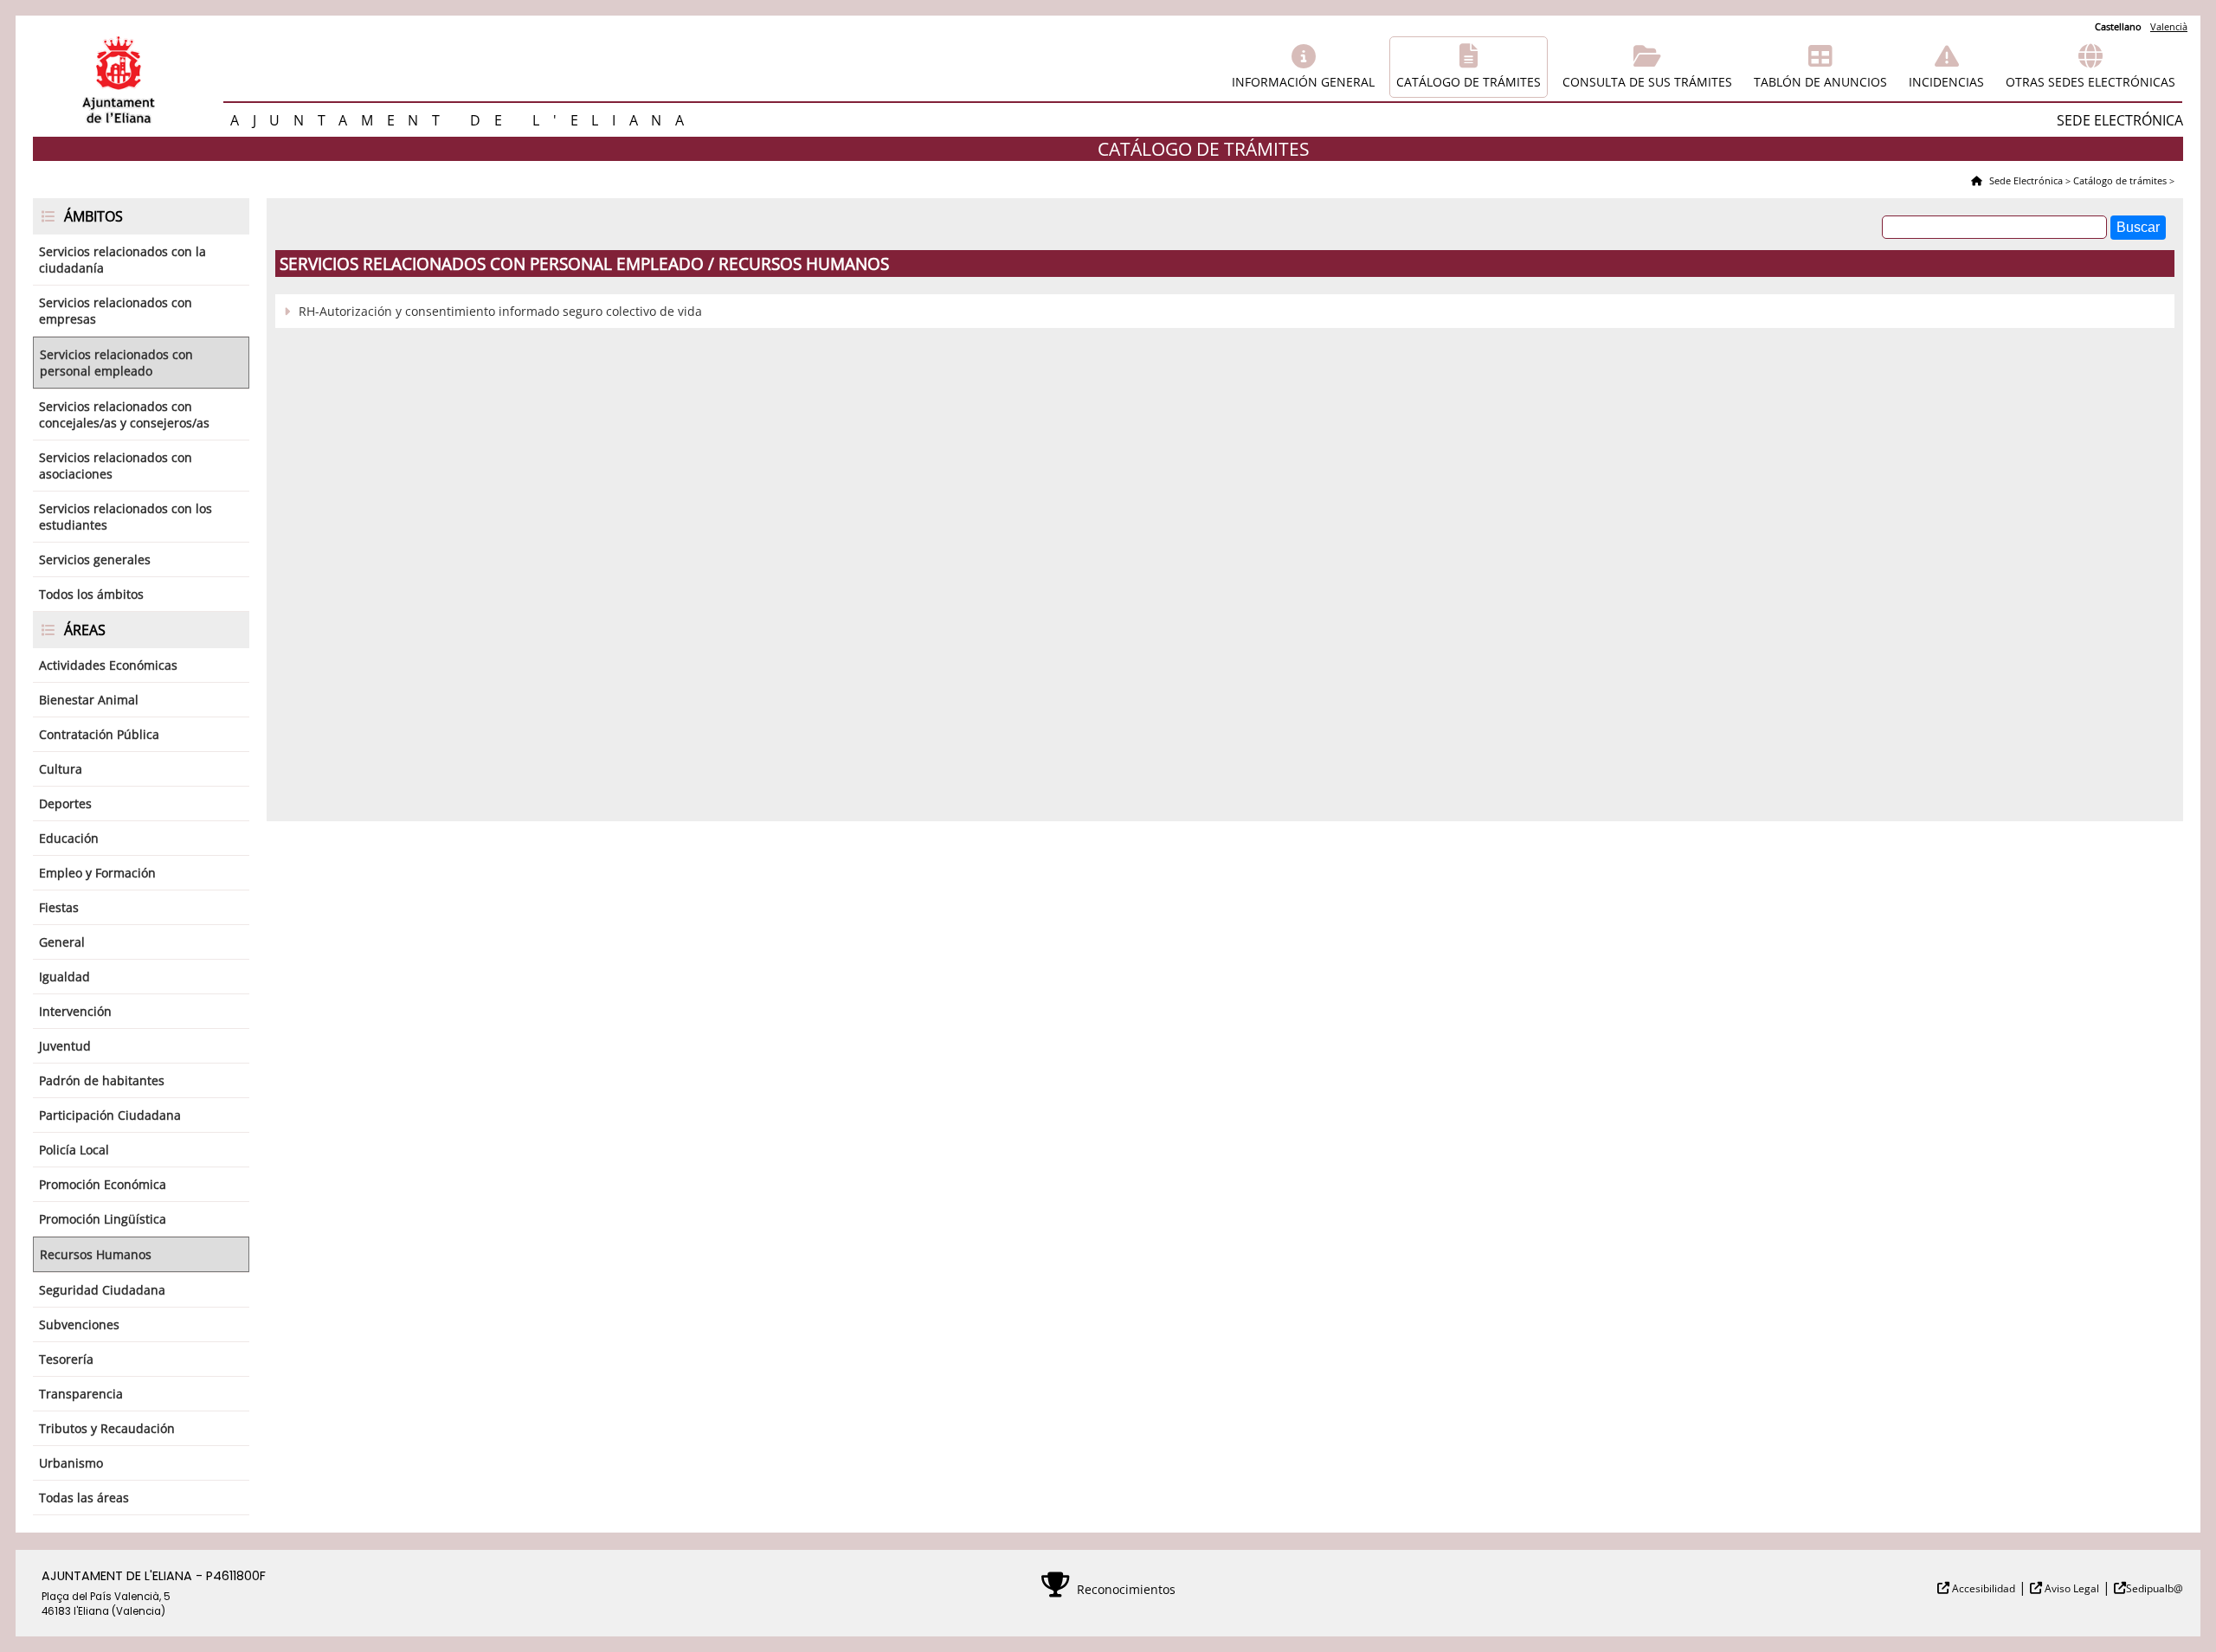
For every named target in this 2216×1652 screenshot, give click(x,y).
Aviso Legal (2071, 1588)
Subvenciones (79, 1324)
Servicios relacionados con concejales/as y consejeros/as (124, 415)
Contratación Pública (99, 734)
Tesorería (66, 1359)
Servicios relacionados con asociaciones (116, 466)
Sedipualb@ (2155, 1588)
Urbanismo (71, 1463)
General (62, 942)
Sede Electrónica (2025, 180)
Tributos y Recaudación (107, 1428)
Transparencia (81, 1394)
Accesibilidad (1982, 1588)
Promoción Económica (103, 1184)
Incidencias (1946, 82)
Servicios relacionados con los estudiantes (126, 517)
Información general (1303, 82)
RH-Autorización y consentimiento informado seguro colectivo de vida (500, 311)
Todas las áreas (84, 1498)
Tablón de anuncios (1820, 82)
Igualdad (64, 977)
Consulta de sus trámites (1647, 82)
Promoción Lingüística (103, 1219)
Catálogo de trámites (1469, 82)
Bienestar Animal (89, 700)
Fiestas (59, 907)
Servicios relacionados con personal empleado (116, 363)
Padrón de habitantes (102, 1080)
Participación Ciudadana (110, 1115)
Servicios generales (95, 559)
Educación (69, 838)
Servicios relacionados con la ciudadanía (122, 260)
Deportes (65, 804)
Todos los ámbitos (91, 594)
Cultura (61, 769)
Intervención (75, 1011)
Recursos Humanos (96, 1254)
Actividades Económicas (108, 665)
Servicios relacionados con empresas (116, 311)
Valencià (2169, 26)
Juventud (65, 1046)
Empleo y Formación (97, 873)
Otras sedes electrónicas (2090, 82)
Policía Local (74, 1150)
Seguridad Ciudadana (102, 1290)
